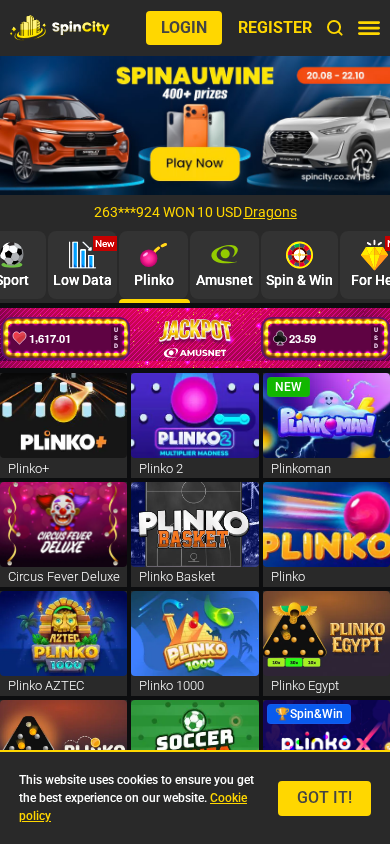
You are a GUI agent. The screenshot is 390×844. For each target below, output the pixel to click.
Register (275, 27)
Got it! (324, 797)
